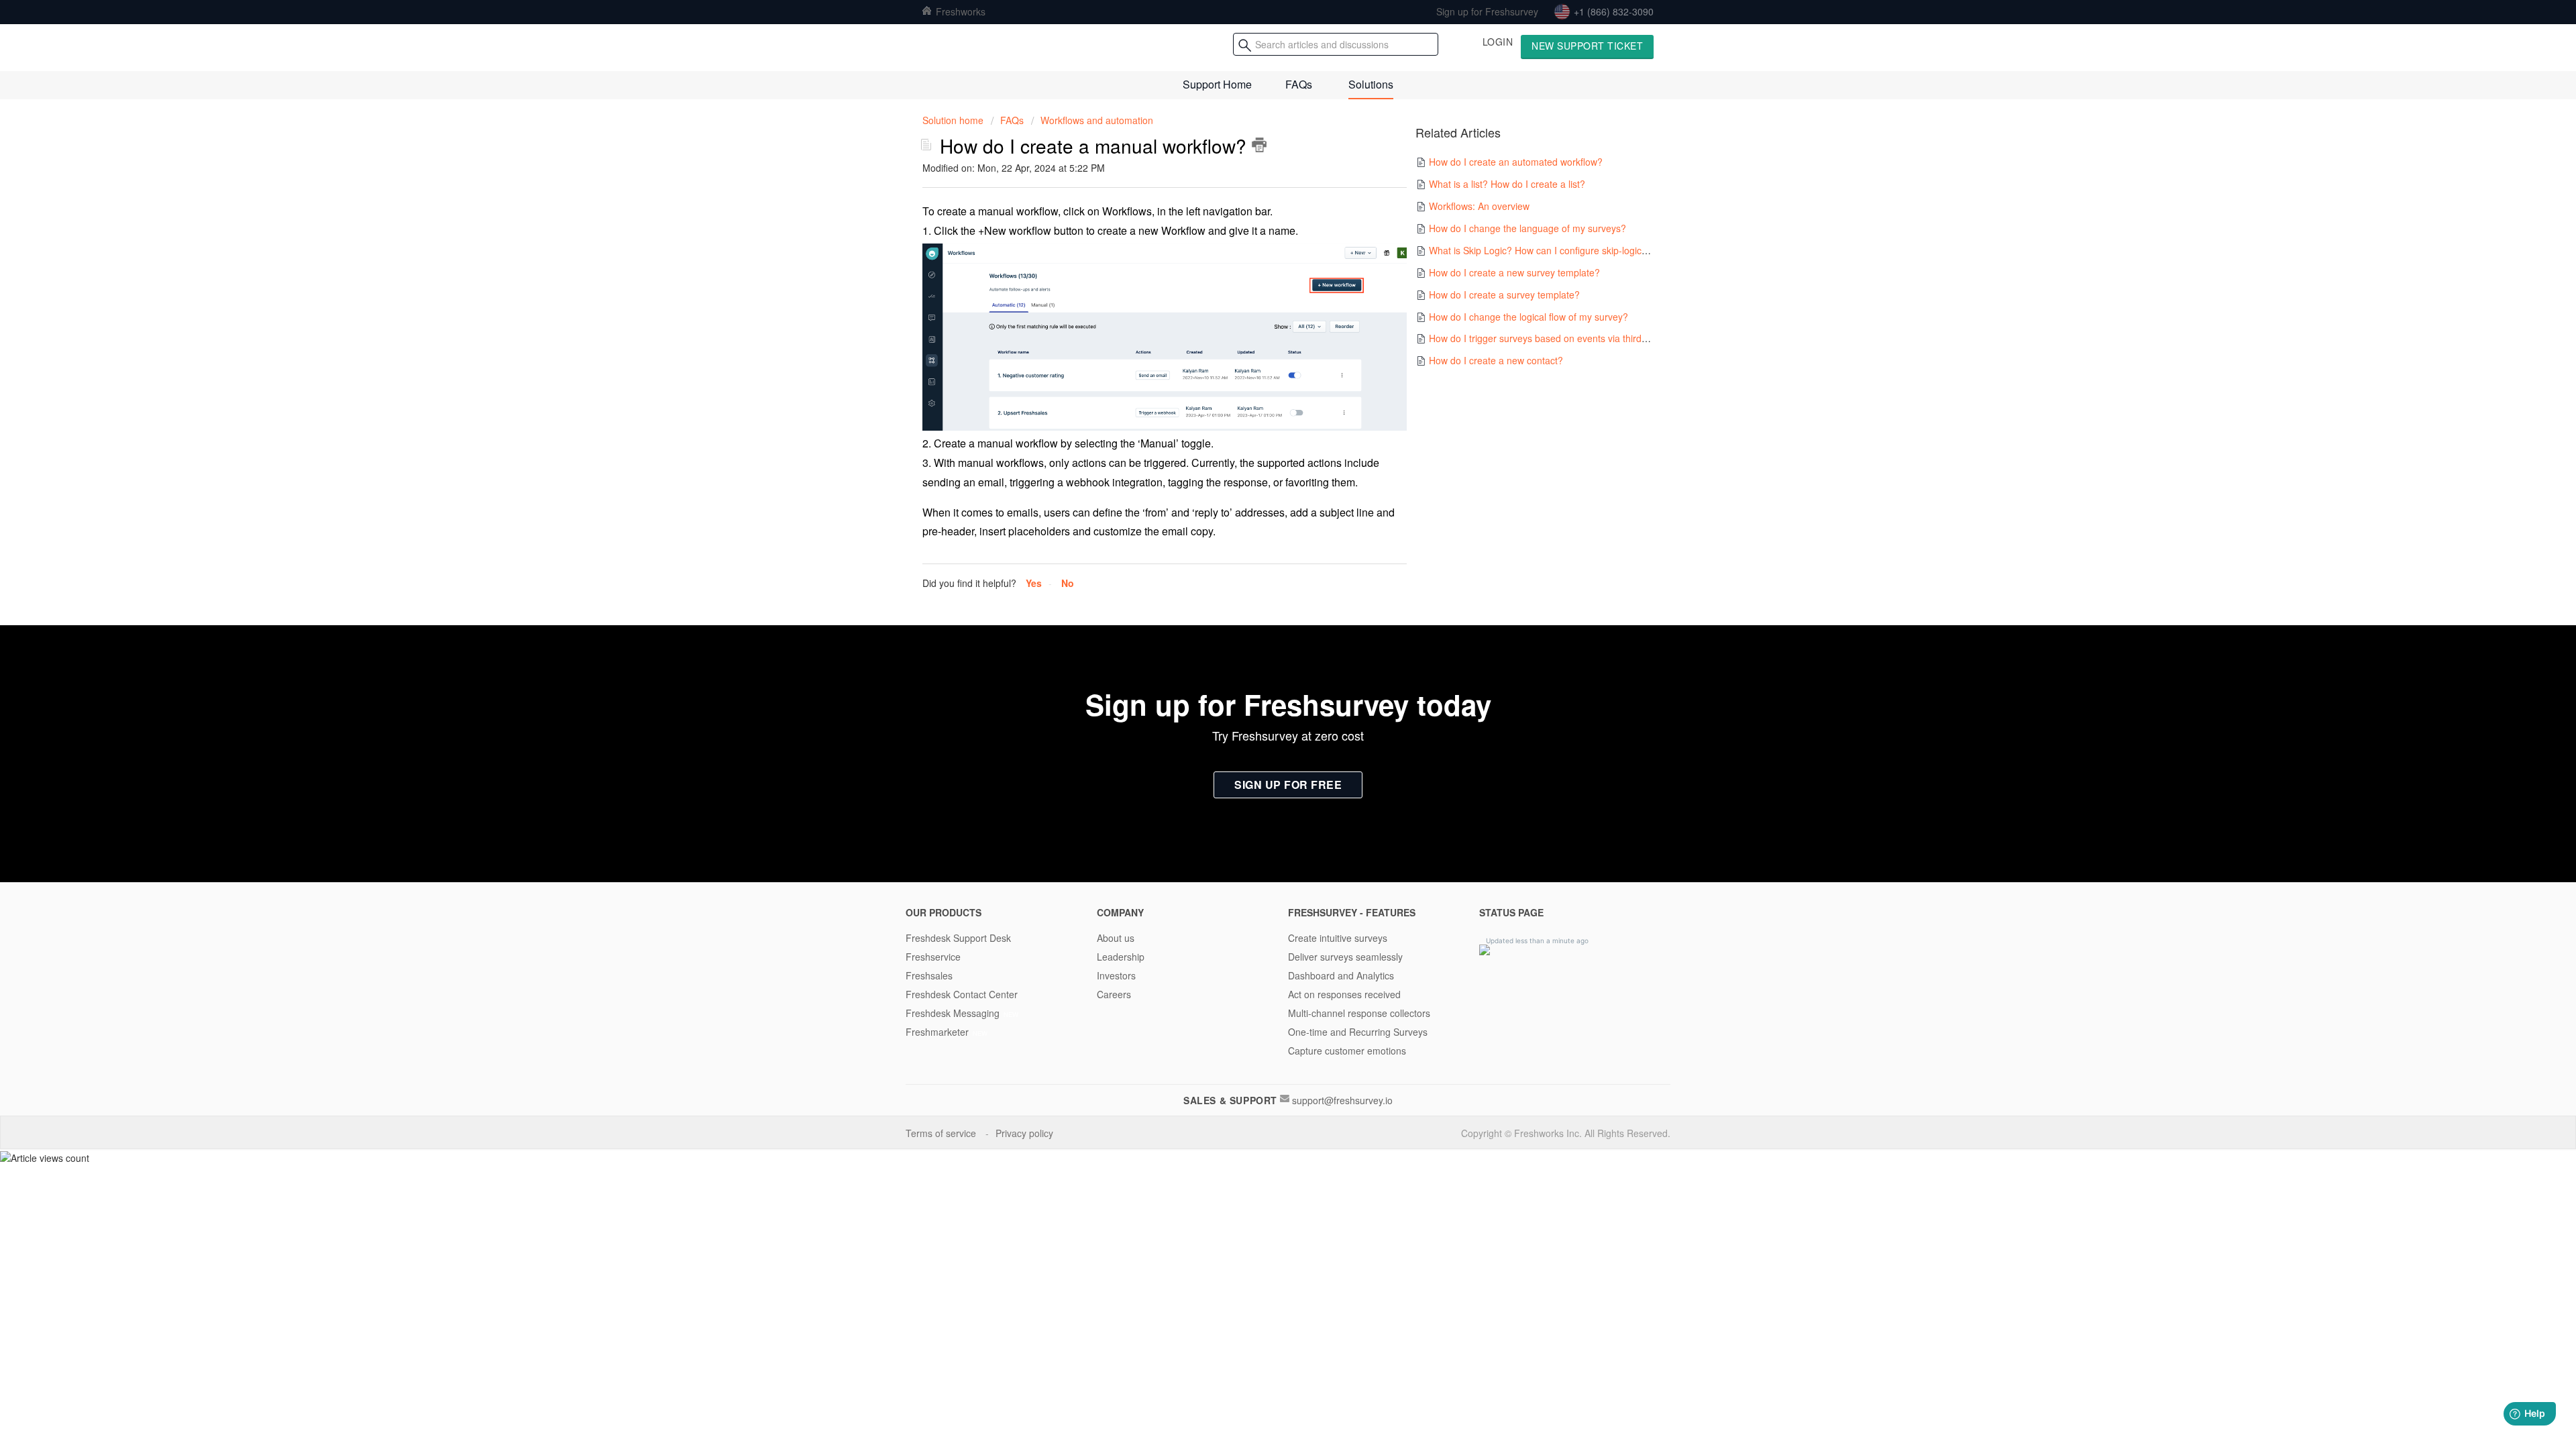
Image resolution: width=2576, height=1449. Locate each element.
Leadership (1121, 957)
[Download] (1263, 562)
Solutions (1371, 84)
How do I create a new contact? (1496, 360)
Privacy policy (1026, 1133)
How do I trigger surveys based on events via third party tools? (1561, 338)
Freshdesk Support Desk (958, 938)
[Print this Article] (1259, 145)
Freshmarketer (937, 1032)
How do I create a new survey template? (1514, 272)
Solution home (954, 120)
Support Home (1217, 84)
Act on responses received (1344, 994)
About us (1116, 938)
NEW (1011, 1014)
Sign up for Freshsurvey (1487, 11)
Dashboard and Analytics (1341, 975)
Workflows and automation (1097, 120)
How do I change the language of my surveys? (1527, 228)
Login (1498, 42)
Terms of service (942, 1133)
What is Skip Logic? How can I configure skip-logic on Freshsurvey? (1572, 250)
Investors (1116, 975)
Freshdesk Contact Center (962, 994)
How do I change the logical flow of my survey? (1528, 317)
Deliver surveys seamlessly (1345, 957)
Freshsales (929, 975)
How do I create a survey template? (1504, 294)
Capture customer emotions (1347, 1051)
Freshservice (933, 957)
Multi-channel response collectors (1359, 1013)
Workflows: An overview (1479, 206)
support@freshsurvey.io (1342, 1100)
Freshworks (959, 11)
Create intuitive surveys (1338, 938)
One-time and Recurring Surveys (1358, 1032)
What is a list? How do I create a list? (1507, 184)
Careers (1114, 994)
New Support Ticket (1587, 46)
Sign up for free (1288, 785)
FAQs (1299, 84)
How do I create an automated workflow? (1516, 162)
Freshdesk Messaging (953, 1013)
